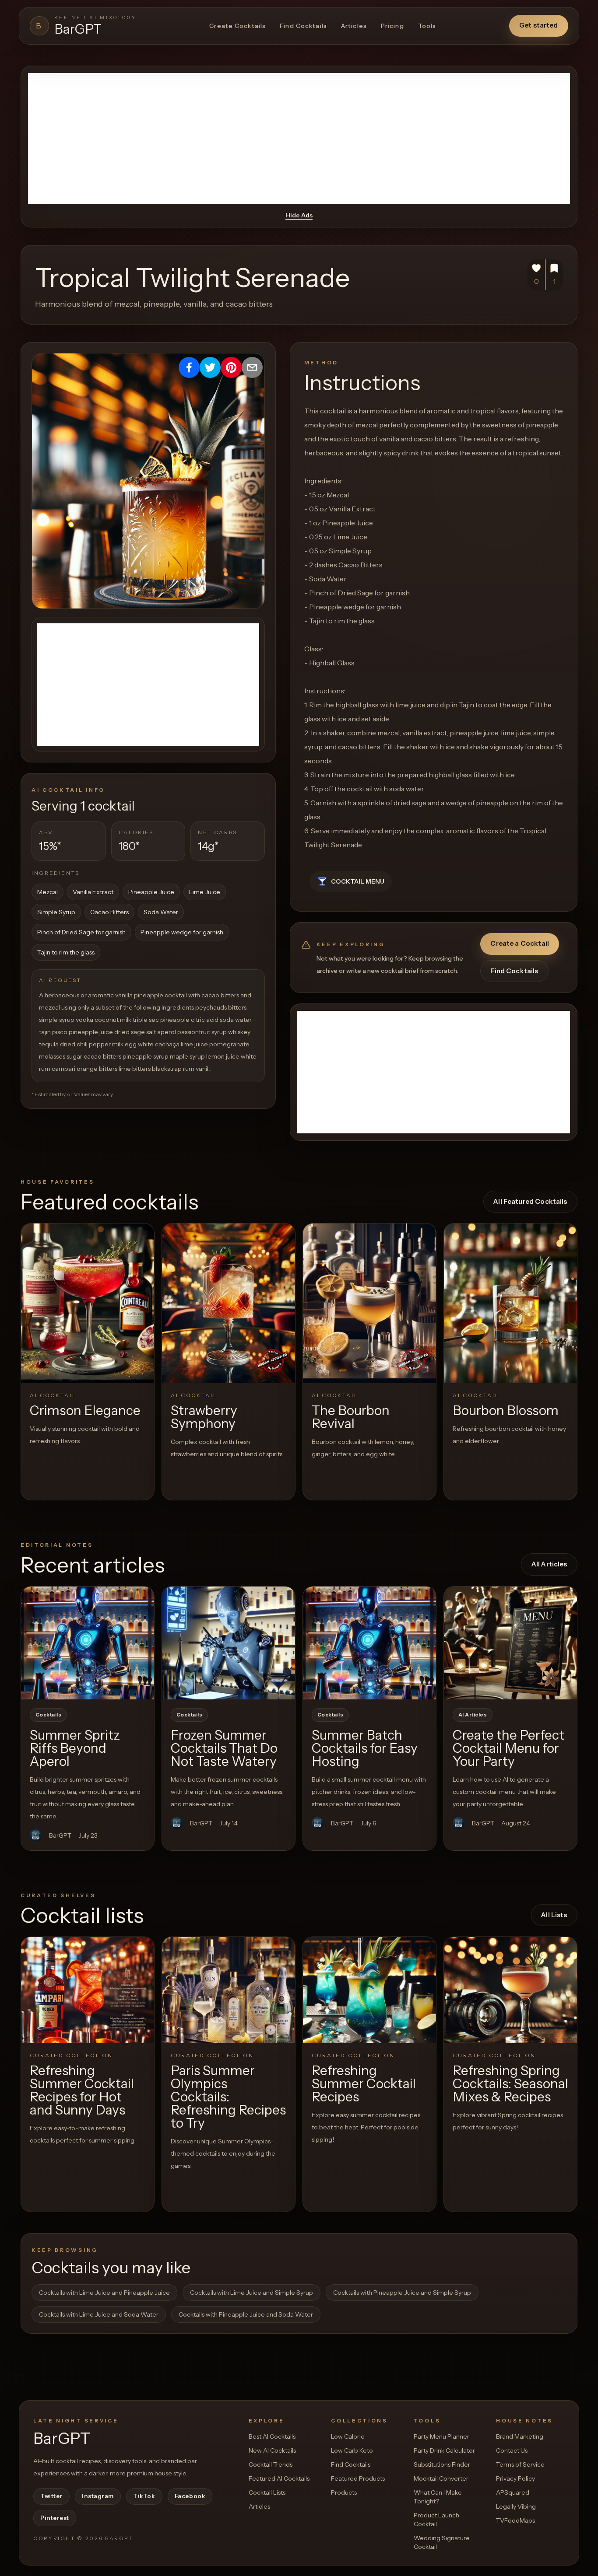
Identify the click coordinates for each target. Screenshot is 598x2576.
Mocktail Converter (441, 2478)
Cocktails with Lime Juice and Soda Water (99, 2314)
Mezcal (47, 892)
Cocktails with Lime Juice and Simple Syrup (252, 2293)
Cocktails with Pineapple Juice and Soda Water (246, 2314)
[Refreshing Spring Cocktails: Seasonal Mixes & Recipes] (510, 1990)
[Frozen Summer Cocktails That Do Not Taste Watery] (229, 1643)
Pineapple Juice (151, 892)
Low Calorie (348, 2436)
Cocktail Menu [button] (358, 881)
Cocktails (48, 1715)
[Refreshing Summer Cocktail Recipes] (369, 1990)
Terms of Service (520, 2464)
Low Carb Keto (352, 2450)
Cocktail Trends (271, 2464)
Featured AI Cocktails (279, 2478)
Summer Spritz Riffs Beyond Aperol (75, 1748)
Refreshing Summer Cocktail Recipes (364, 2084)
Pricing (392, 26)
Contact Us (512, 2450)
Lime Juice (205, 892)
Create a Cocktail (520, 943)
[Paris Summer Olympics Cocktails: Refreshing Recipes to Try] (229, 1990)
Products (344, 2492)
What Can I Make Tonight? (438, 2497)
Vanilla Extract (93, 892)
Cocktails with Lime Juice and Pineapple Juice (104, 2293)
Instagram (98, 2496)
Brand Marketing (520, 2436)
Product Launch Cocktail (436, 2520)
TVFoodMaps (515, 2520)
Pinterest (55, 2518)
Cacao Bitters (109, 912)
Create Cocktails (237, 26)
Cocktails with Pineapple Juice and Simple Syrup (402, 2293)
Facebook (190, 2496)
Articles (354, 26)
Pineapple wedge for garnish (182, 932)
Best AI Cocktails (272, 2436)
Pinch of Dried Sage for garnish (81, 932)
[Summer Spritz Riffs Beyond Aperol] (88, 1643)
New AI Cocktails (272, 2450)
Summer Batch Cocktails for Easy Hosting (365, 1748)
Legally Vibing (516, 2506)
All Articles (549, 1564)
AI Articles (473, 1715)
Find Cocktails (303, 26)
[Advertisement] (299, 139)
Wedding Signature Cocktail (442, 2542)
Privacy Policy (515, 2478)
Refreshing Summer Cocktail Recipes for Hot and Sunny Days (82, 2090)
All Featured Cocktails (530, 1201)
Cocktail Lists (267, 2492)
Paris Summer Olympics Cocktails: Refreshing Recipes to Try (228, 2097)
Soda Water (161, 912)
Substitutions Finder (442, 2464)
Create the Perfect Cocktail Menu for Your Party (508, 1748)
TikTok (144, 2496)
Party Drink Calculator (444, 2450)
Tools (427, 26)
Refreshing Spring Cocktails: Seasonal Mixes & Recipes (510, 2084)
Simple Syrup (56, 912)
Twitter (51, 2496)
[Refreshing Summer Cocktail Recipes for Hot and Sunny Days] (88, 1990)
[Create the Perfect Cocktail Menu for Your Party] (510, 1643)
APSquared (513, 2492)
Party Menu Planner (441, 2436)
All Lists (554, 1915)
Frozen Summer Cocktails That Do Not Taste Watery (224, 1748)
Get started (539, 25)
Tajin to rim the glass (66, 952)
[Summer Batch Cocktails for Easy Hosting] (369, 1643)
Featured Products (358, 2478)
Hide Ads (299, 215)
